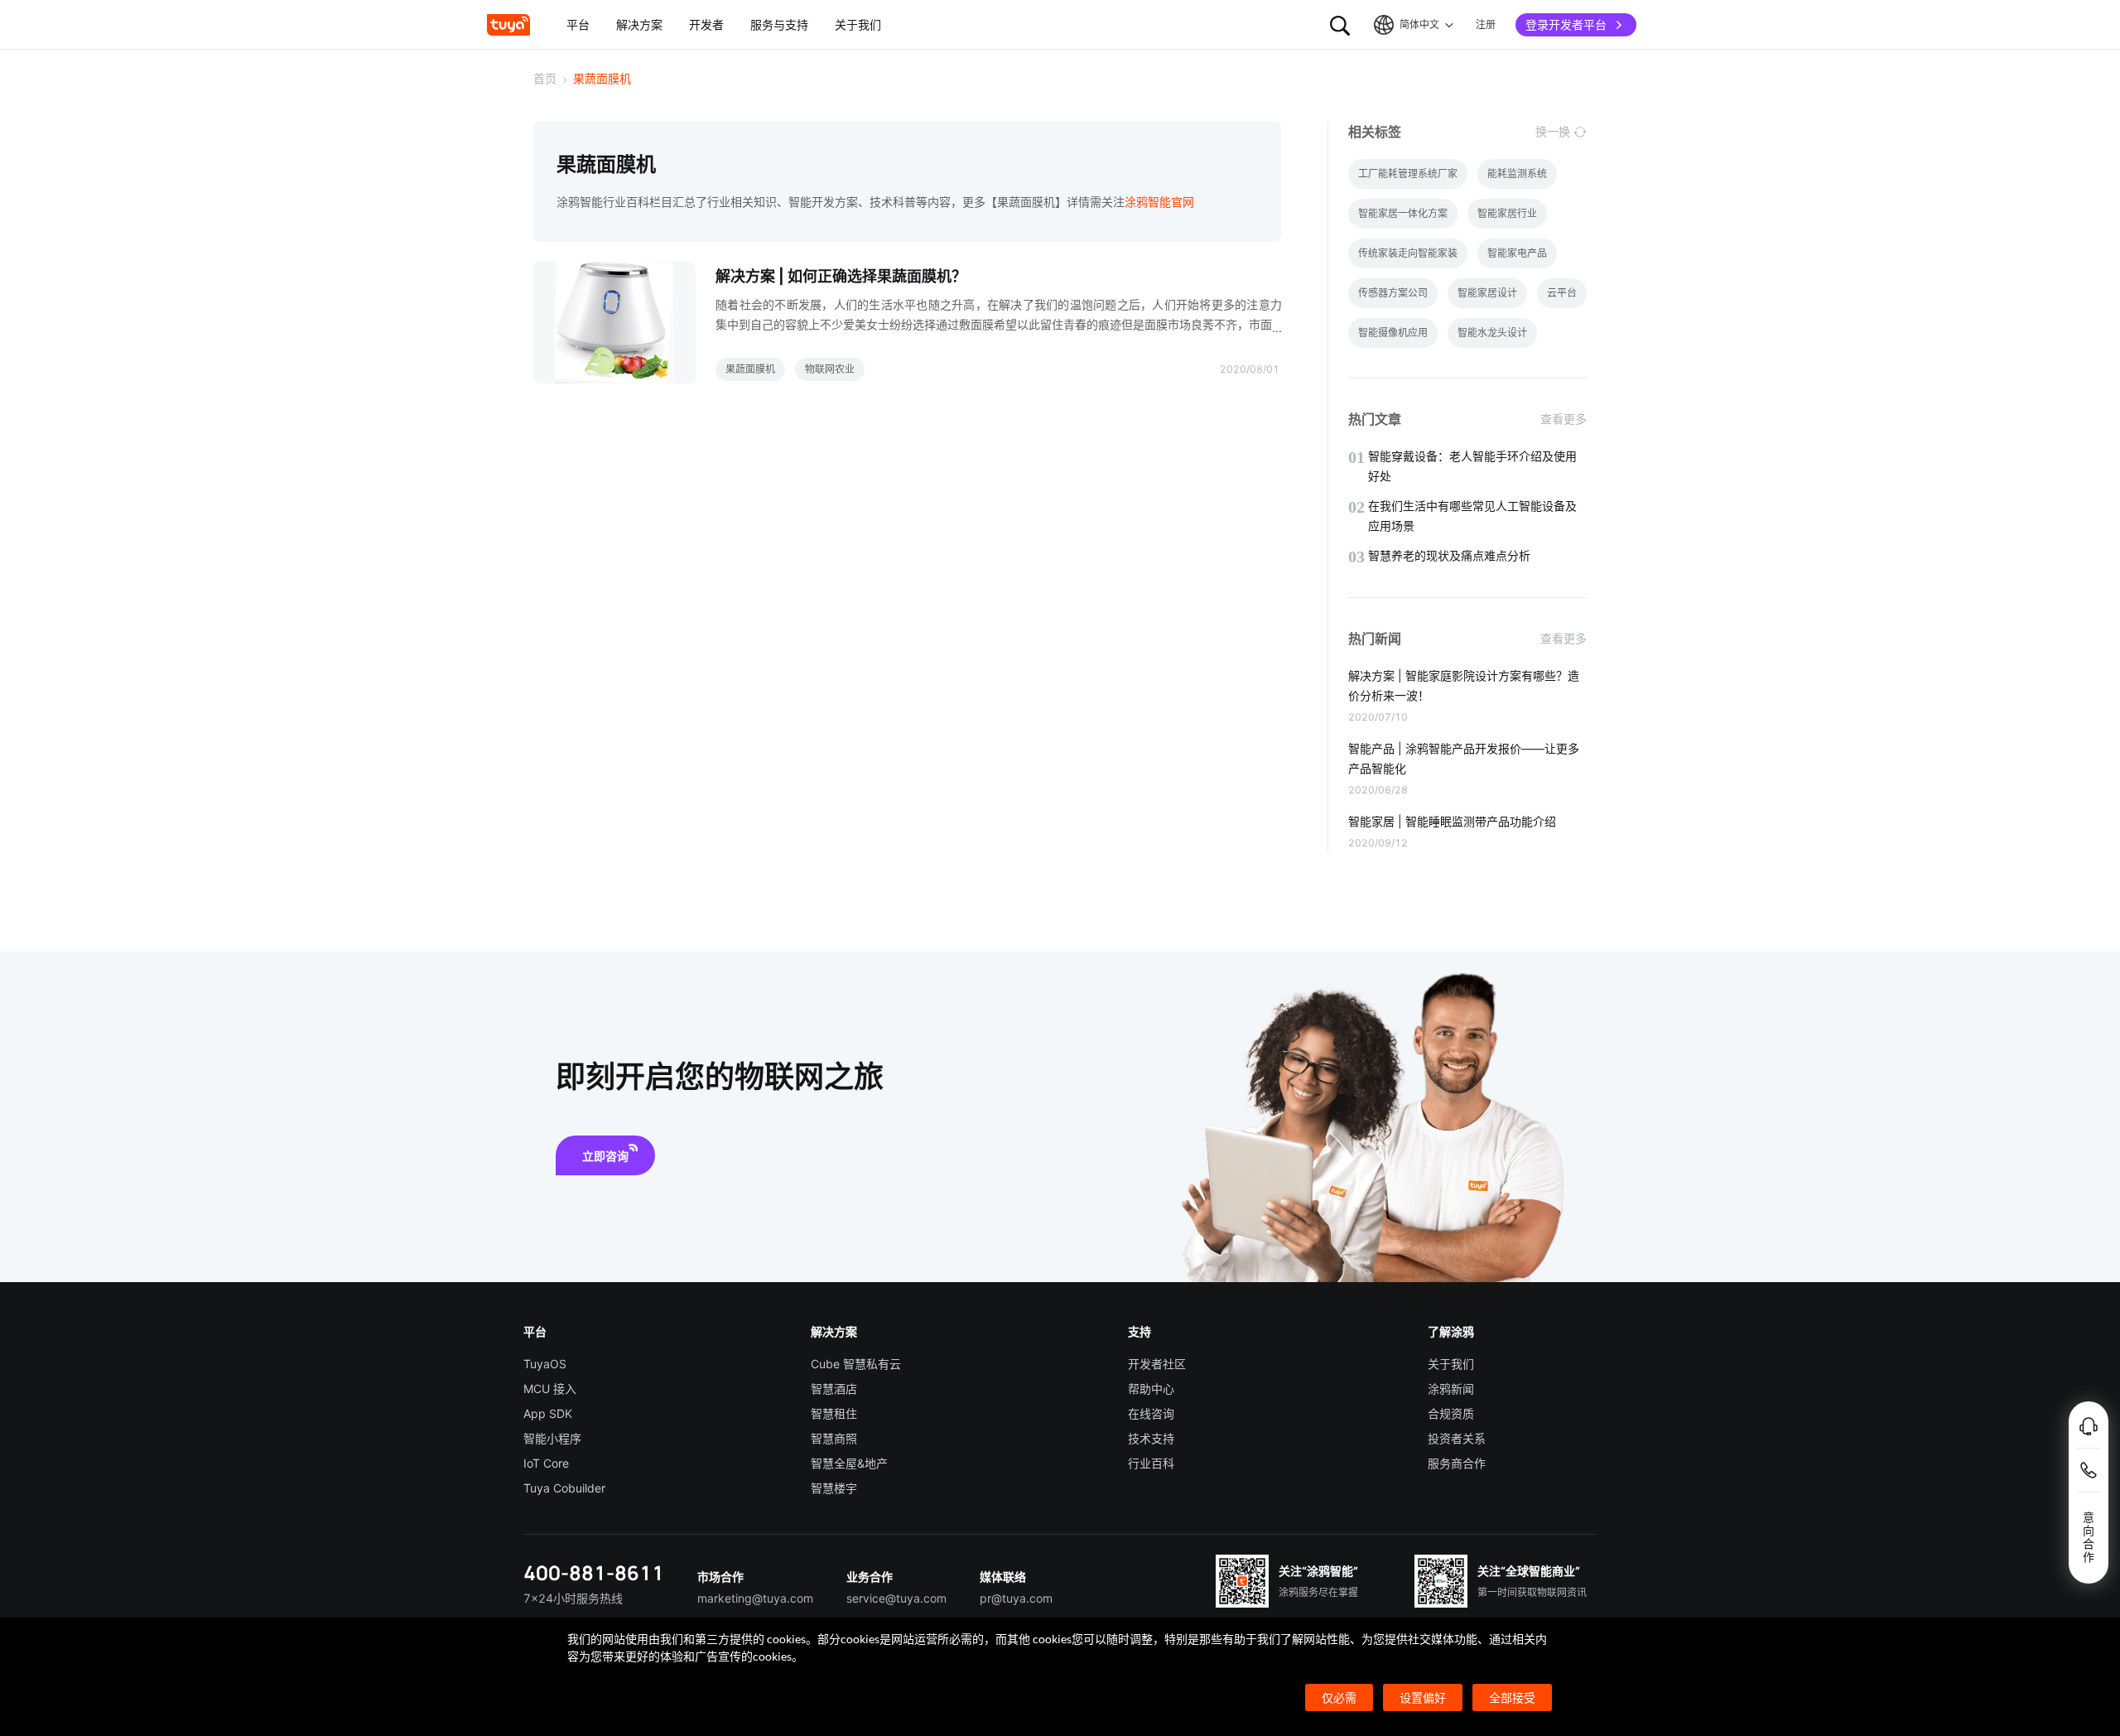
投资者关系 (1457, 1438)
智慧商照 (834, 1438)
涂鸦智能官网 (1159, 202)
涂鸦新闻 (1451, 1389)
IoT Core (546, 1463)
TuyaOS (545, 1364)
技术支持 (1151, 1438)
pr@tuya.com (1016, 1598)
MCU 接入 (550, 1389)
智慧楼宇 (834, 1488)
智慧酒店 (834, 1389)
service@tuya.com (896, 1598)
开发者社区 (1157, 1364)
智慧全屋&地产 (849, 1463)
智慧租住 (834, 1413)
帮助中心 (1151, 1389)
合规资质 (1451, 1413)
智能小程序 (552, 1438)
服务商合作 (1457, 1463)
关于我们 (1451, 1364)
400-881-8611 (594, 1572)
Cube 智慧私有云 (856, 1364)
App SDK (548, 1413)
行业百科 (1151, 1463)
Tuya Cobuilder (564, 1488)
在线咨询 (1151, 1413)
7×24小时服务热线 (573, 1598)
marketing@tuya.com (755, 1598)
